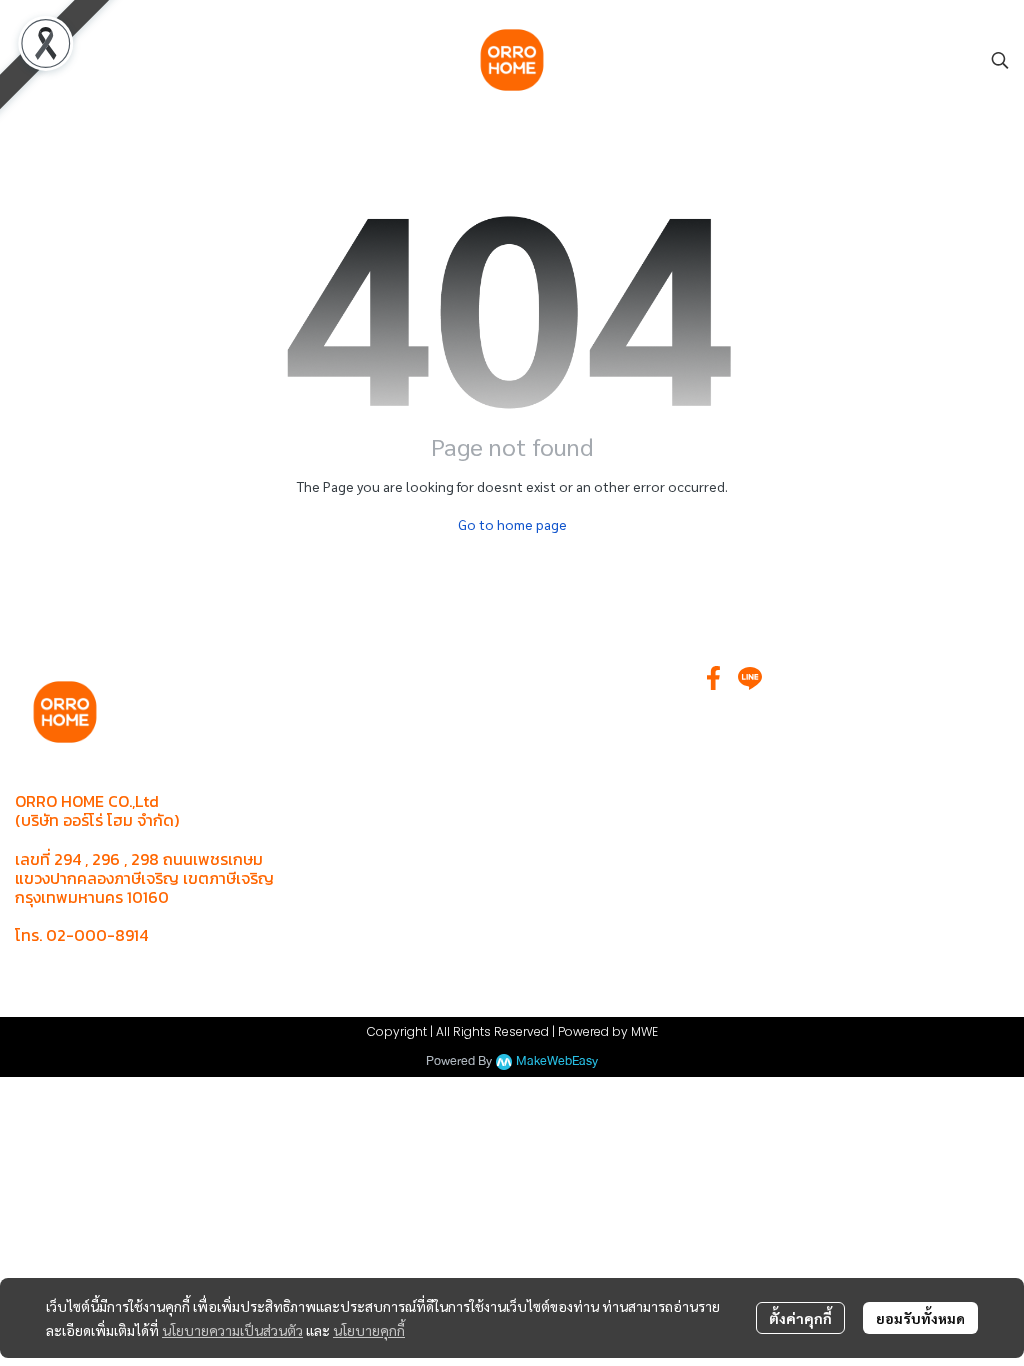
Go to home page (512, 524)
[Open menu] (30, 60)
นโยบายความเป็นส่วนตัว (232, 1330)
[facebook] (714, 678)
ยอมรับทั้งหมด (920, 1318)
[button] (1000, 60)
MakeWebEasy (557, 1061)
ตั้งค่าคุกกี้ (800, 1318)
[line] (750, 678)
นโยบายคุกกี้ (369, 1330)
